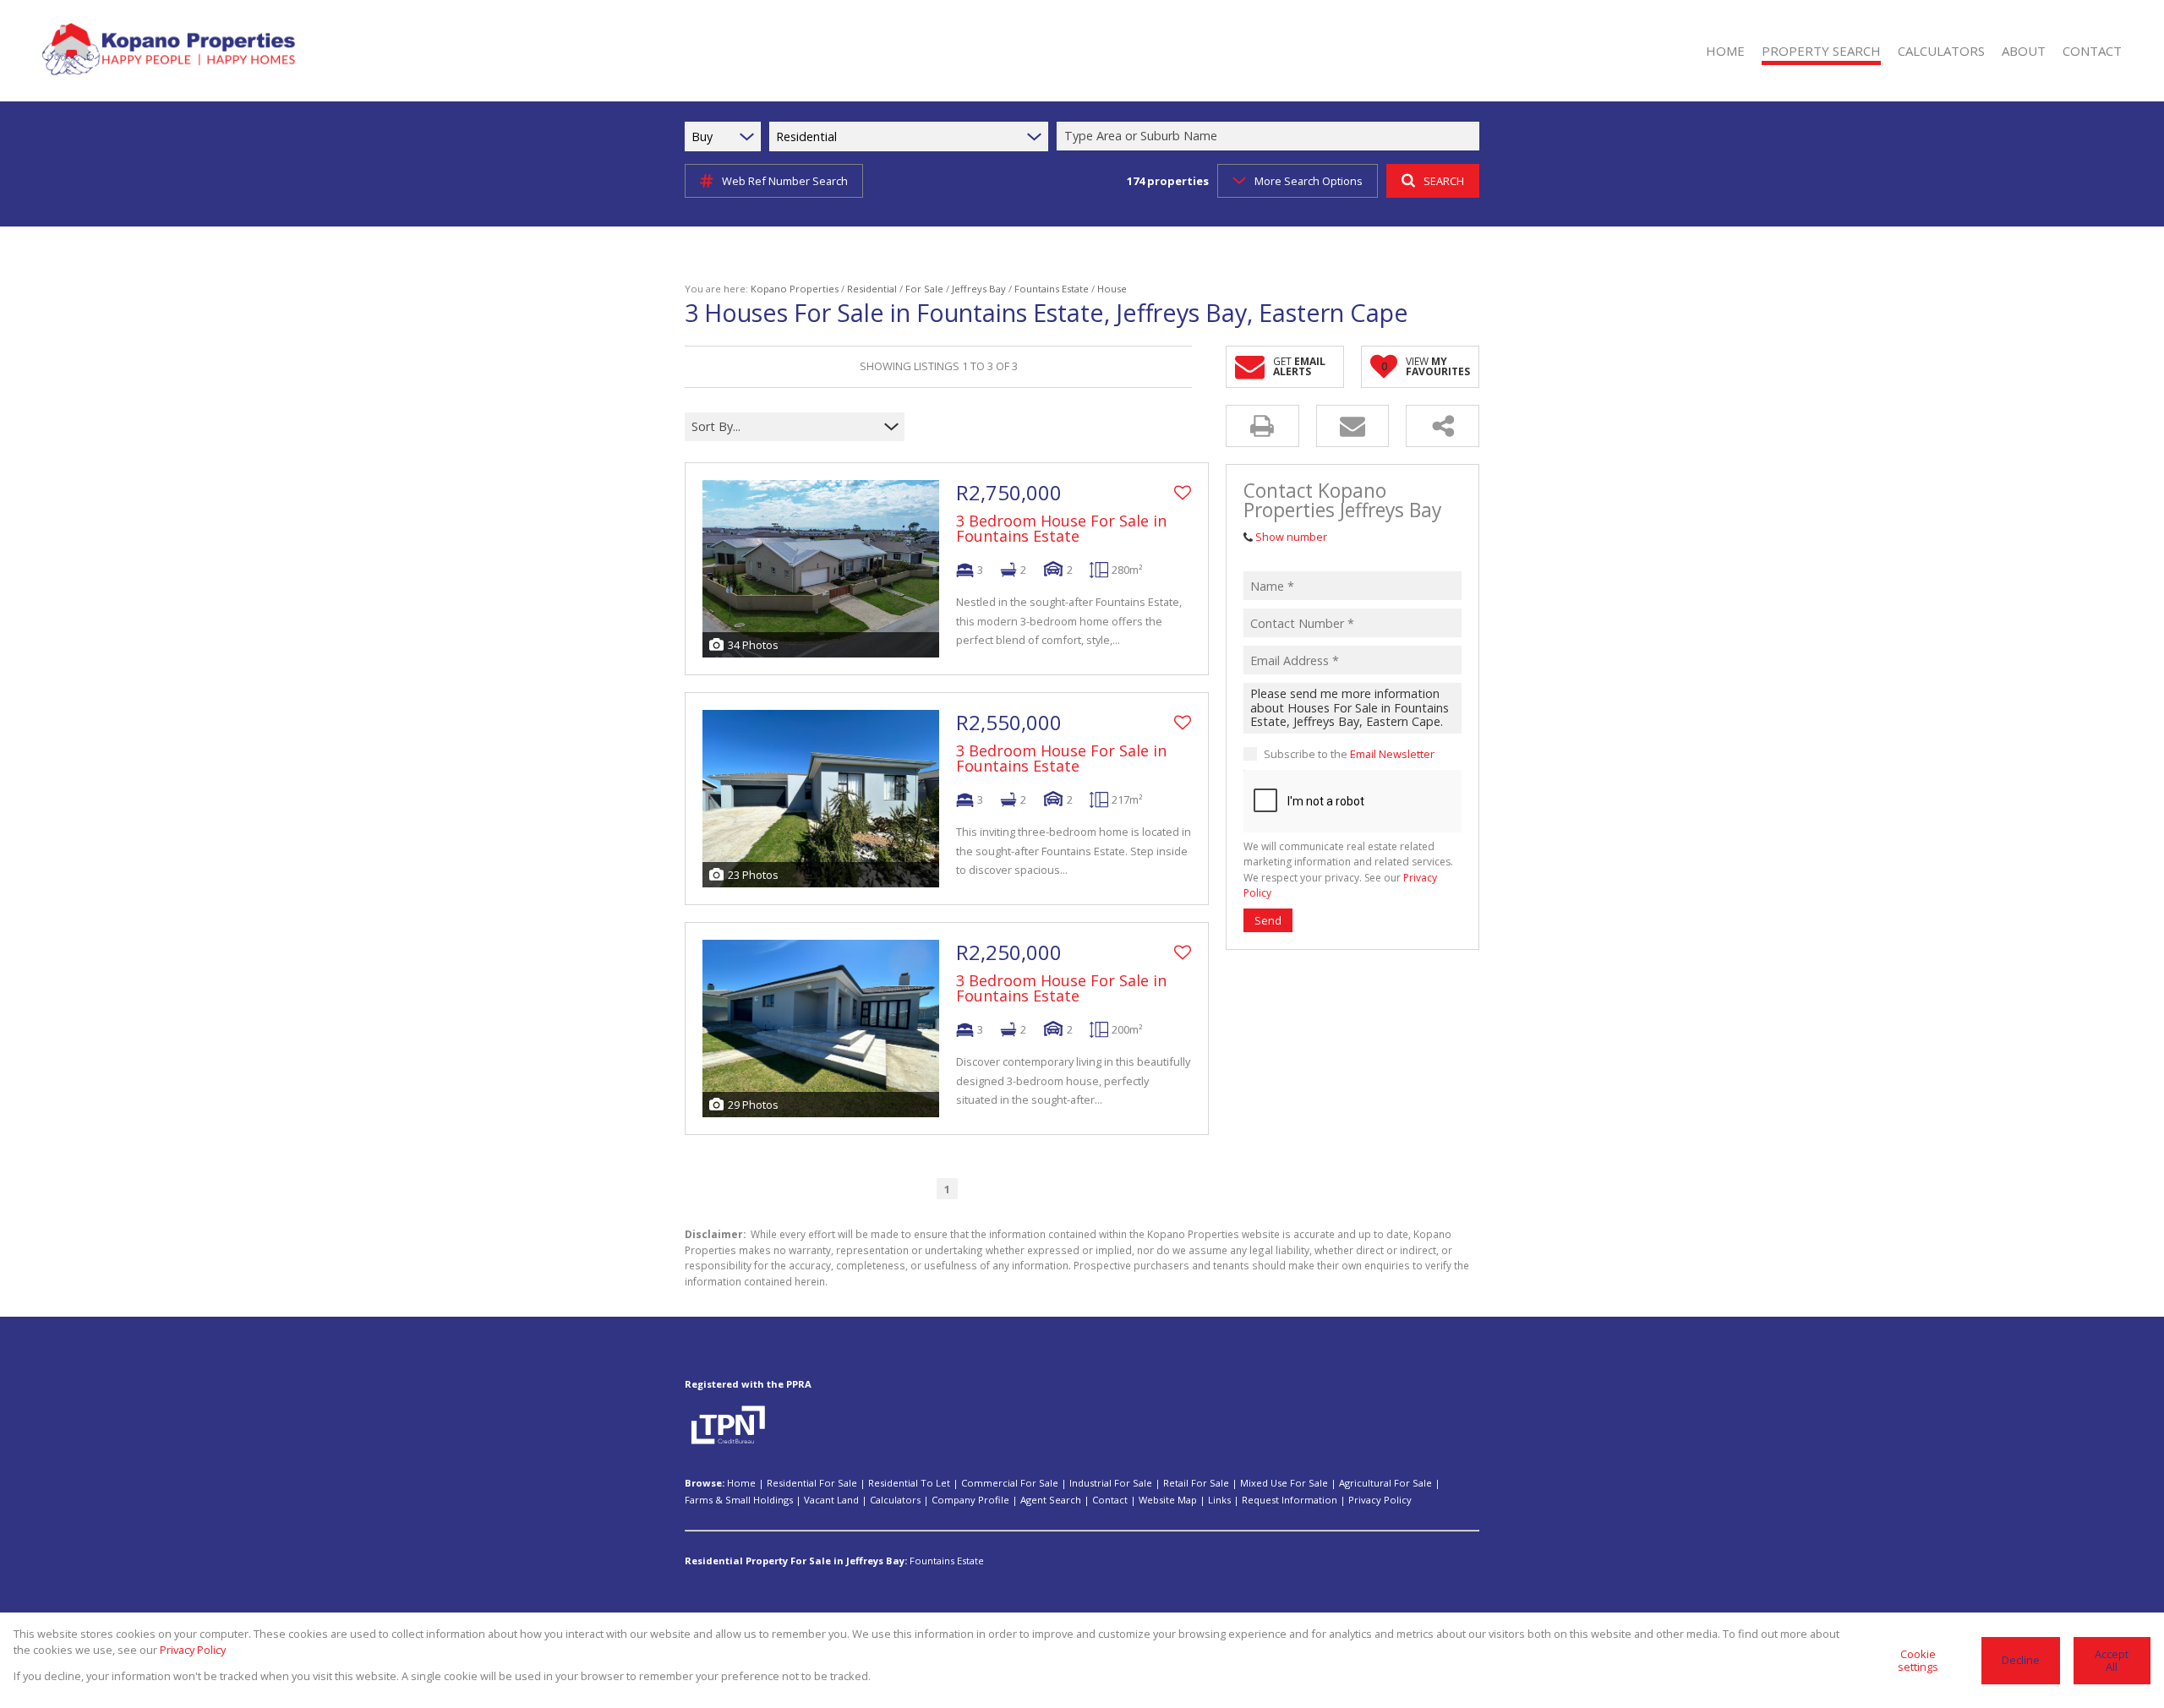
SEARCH (1444, 181)
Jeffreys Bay (979, 289)
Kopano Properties (795, 289)
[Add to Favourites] (1183, 493)
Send (1268, 919)
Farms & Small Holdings (739, 1500)
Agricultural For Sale (1385, 1483)
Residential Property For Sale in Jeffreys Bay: (796, 1561)
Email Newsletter (1392, 753)
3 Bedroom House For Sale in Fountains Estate (1061, 528)
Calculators (895, 1500)
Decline (2021, 1660)
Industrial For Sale (1111, 1483)
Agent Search (1051, 1500)
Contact (1110, 1500)
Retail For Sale (1196, 1483)
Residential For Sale (812, 1483)
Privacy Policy (1380, 1500)
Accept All (2112, 1660)
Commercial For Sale (1010, 1483)
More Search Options (1309, 181)
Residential (872, 289)
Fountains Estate (1052, 289)
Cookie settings (1918, 1660)
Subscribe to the (1349, 753)
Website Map (1168, 1500)
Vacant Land (831, 1500)
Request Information (1290, 1500)
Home (741, 1483)
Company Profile (970, 1500)
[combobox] (1271, 136)
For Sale (924, 289)
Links (1219, 1500)
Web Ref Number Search (785, 181)
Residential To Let (909, 1483)
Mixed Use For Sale (1284, 1483)
